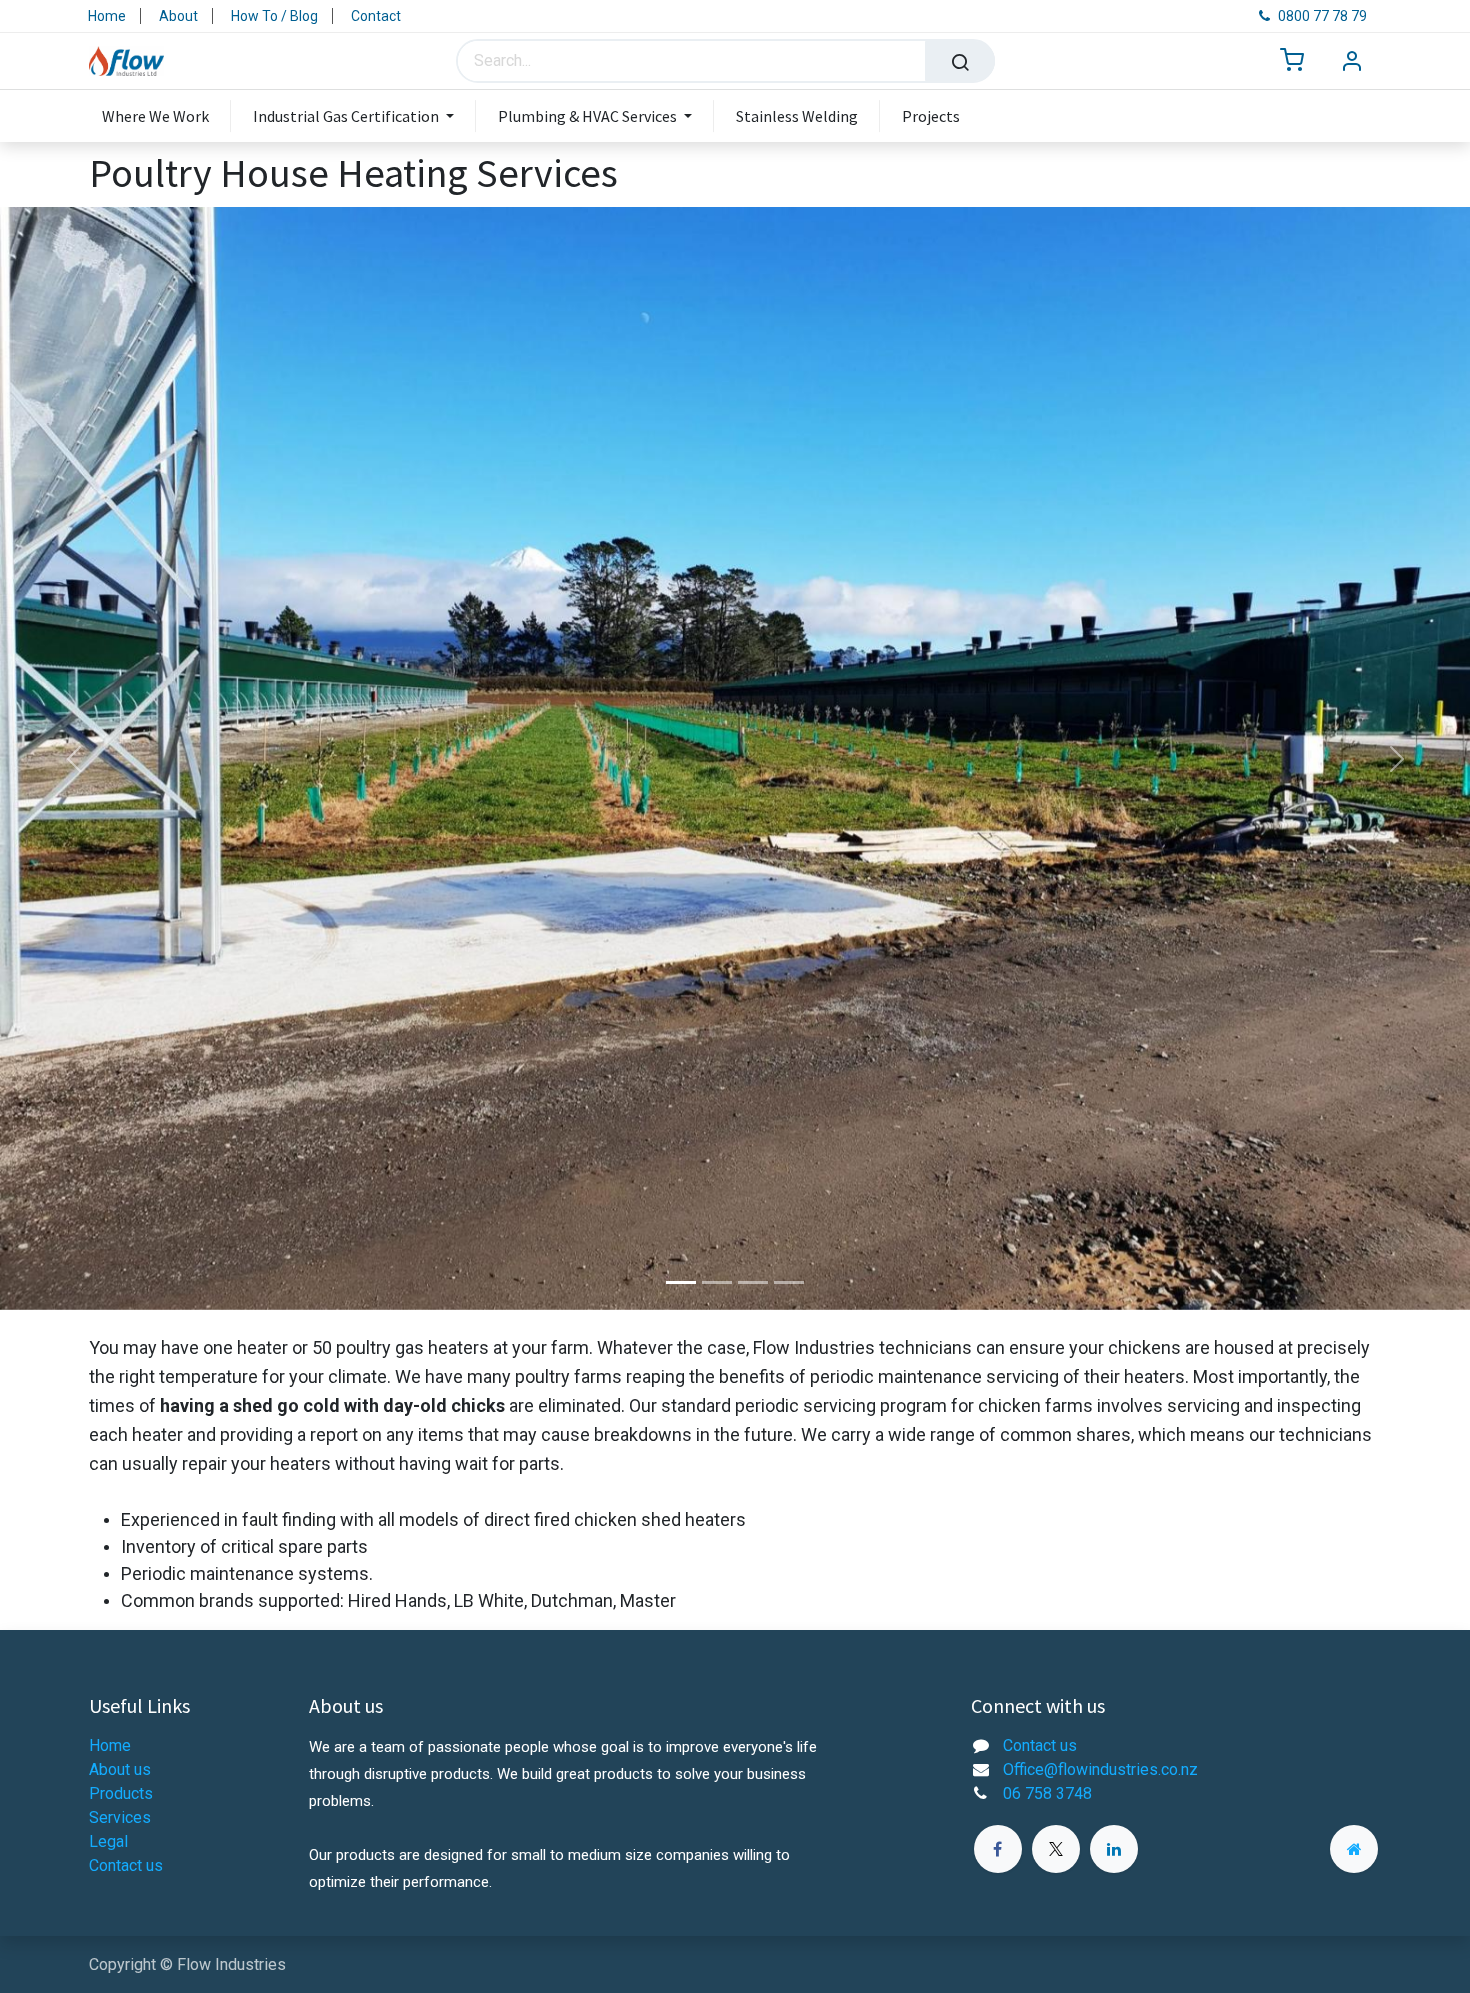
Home (107, 16)
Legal (108, 1841)
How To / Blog (274, 16)
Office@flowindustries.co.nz (1100, 1769)
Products (121, 1793)
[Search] (960, 61)
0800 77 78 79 (1322, 16)
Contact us (126, 1865)
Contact (376, 16)
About (178, 16)
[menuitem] (166, 116)
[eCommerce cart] (1292, 61)
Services (120, 1817)
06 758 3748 (1047, 1793)
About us (120, 1769)
